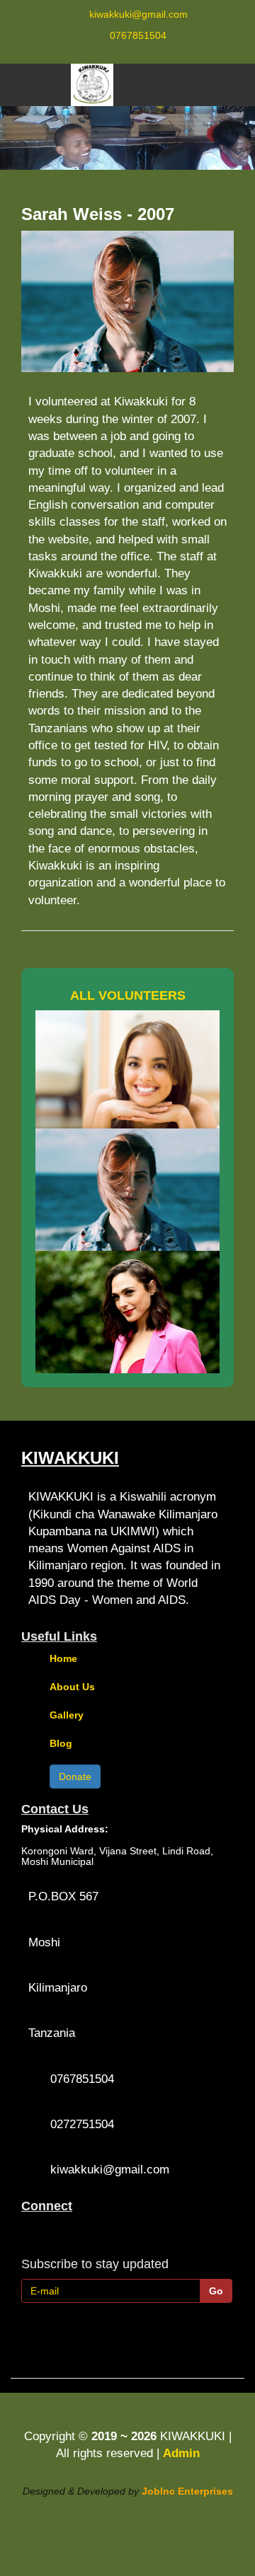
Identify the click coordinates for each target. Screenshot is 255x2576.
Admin (181, 2453)
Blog (61, 1743)
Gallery (67, 1715)
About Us (72, 1687)
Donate (75, 1777)
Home (63, 1658)
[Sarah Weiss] (127, 1190)
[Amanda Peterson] (127, 1312)
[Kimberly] (127, 1069)
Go (216, 2291)
